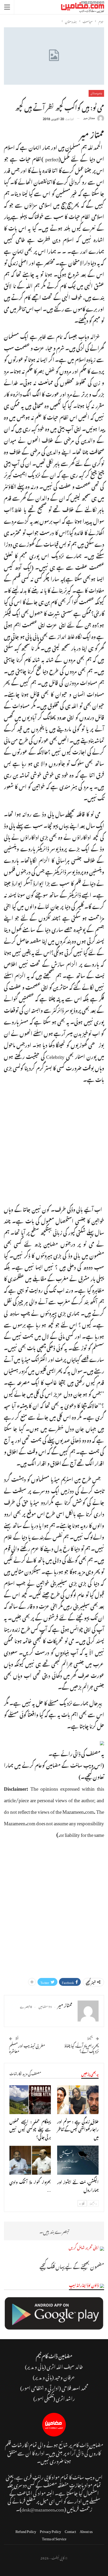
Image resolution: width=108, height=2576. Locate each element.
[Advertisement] (54, 1143)
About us (86, 2530)
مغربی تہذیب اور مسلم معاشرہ (27, 2048)
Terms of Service (54, 2538)
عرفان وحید (65, 2377)
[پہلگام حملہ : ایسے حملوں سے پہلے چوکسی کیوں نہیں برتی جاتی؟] (30, 2100)
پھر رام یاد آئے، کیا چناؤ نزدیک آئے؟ (82, 2048)
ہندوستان (96, 93)
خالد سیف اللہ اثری (65, 2366)
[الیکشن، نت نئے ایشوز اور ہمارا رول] (78, 2160)
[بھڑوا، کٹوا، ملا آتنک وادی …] (30, 2160)
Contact (70, 2530)
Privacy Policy (50, 2530)
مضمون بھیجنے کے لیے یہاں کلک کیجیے (72, 2266)
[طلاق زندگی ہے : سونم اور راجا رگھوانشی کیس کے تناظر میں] (78, 2100)
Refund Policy (26, 2530)
